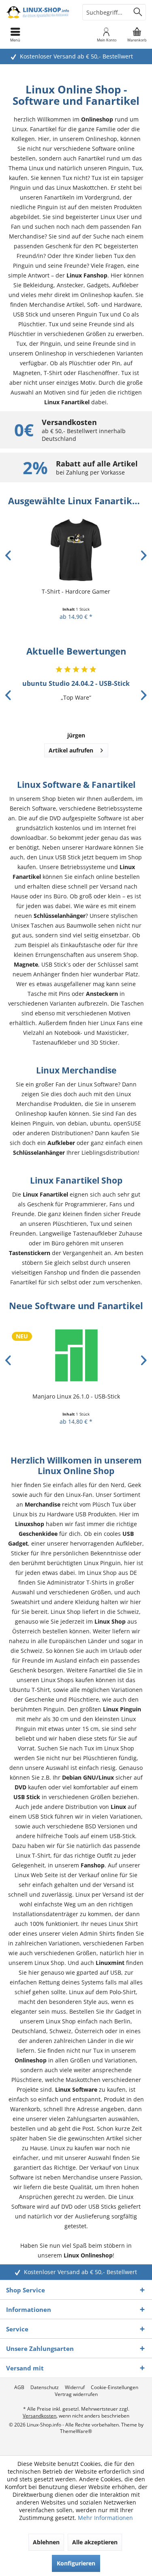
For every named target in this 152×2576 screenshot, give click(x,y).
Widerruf (75, 2387)
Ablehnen (46, 2542)
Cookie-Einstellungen (115, 2387)
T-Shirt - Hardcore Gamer (76, 591)
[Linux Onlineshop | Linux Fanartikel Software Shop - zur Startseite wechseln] (38, 12)
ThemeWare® (76, 2431)
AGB (19, 2387)
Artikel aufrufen (71, 750)
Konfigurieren (76, 2563)
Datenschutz (45, 2387)
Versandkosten (40, 2416)
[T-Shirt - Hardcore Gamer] (76, 550)
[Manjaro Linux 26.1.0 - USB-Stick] (76, 1355)
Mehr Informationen (105, 2518)
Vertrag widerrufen (76, 2394)
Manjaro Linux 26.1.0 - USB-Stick (76, 1396)
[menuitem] (137, 35)
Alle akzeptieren (95, 2542)
